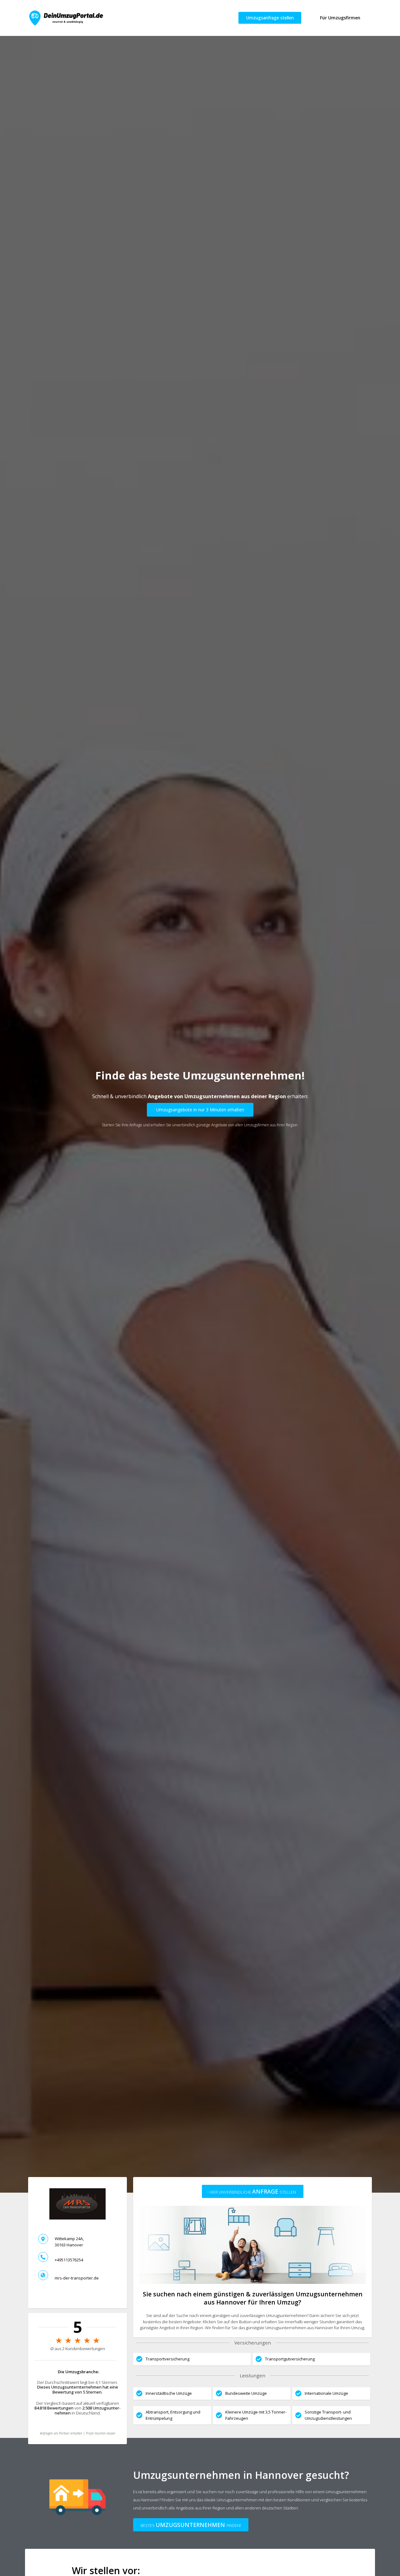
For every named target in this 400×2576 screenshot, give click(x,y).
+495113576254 (69, 2260)
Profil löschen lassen (101, 2433)
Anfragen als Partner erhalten (61, 2433)
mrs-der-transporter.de (77, 2278)
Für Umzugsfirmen (340, 18)
